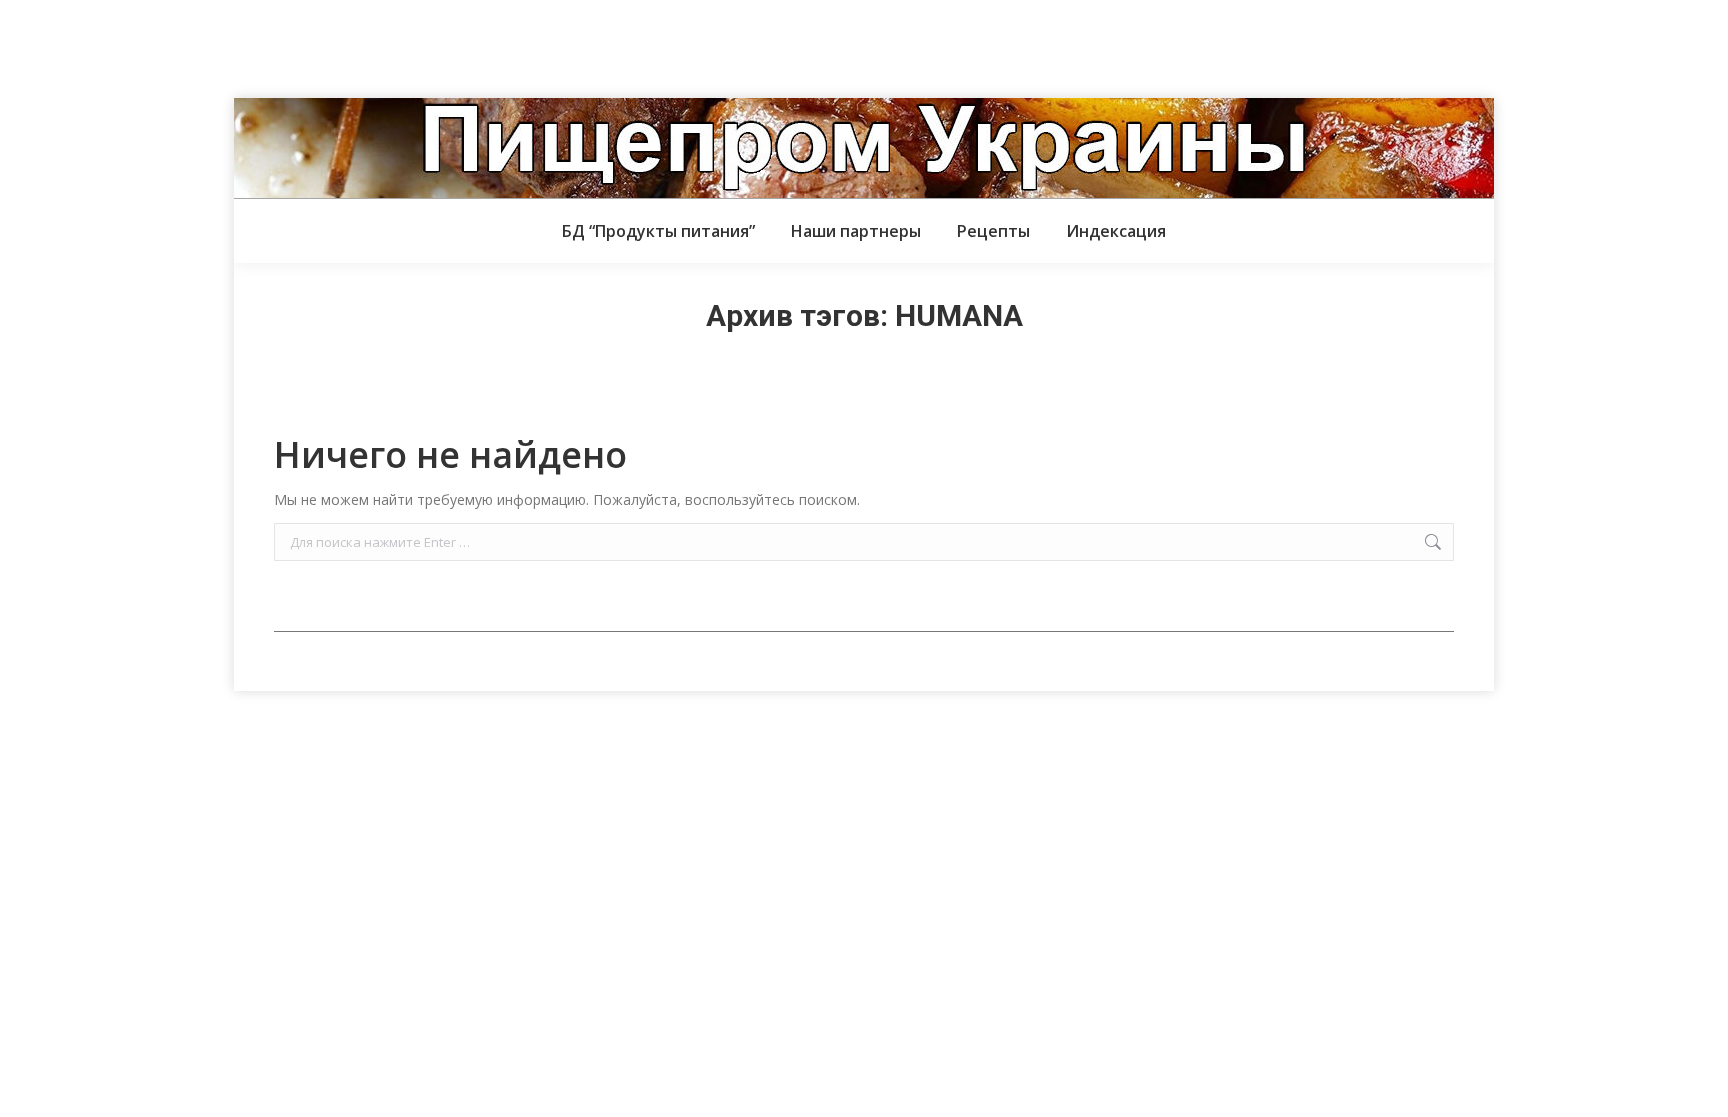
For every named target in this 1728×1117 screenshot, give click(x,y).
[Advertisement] (364, 45)
